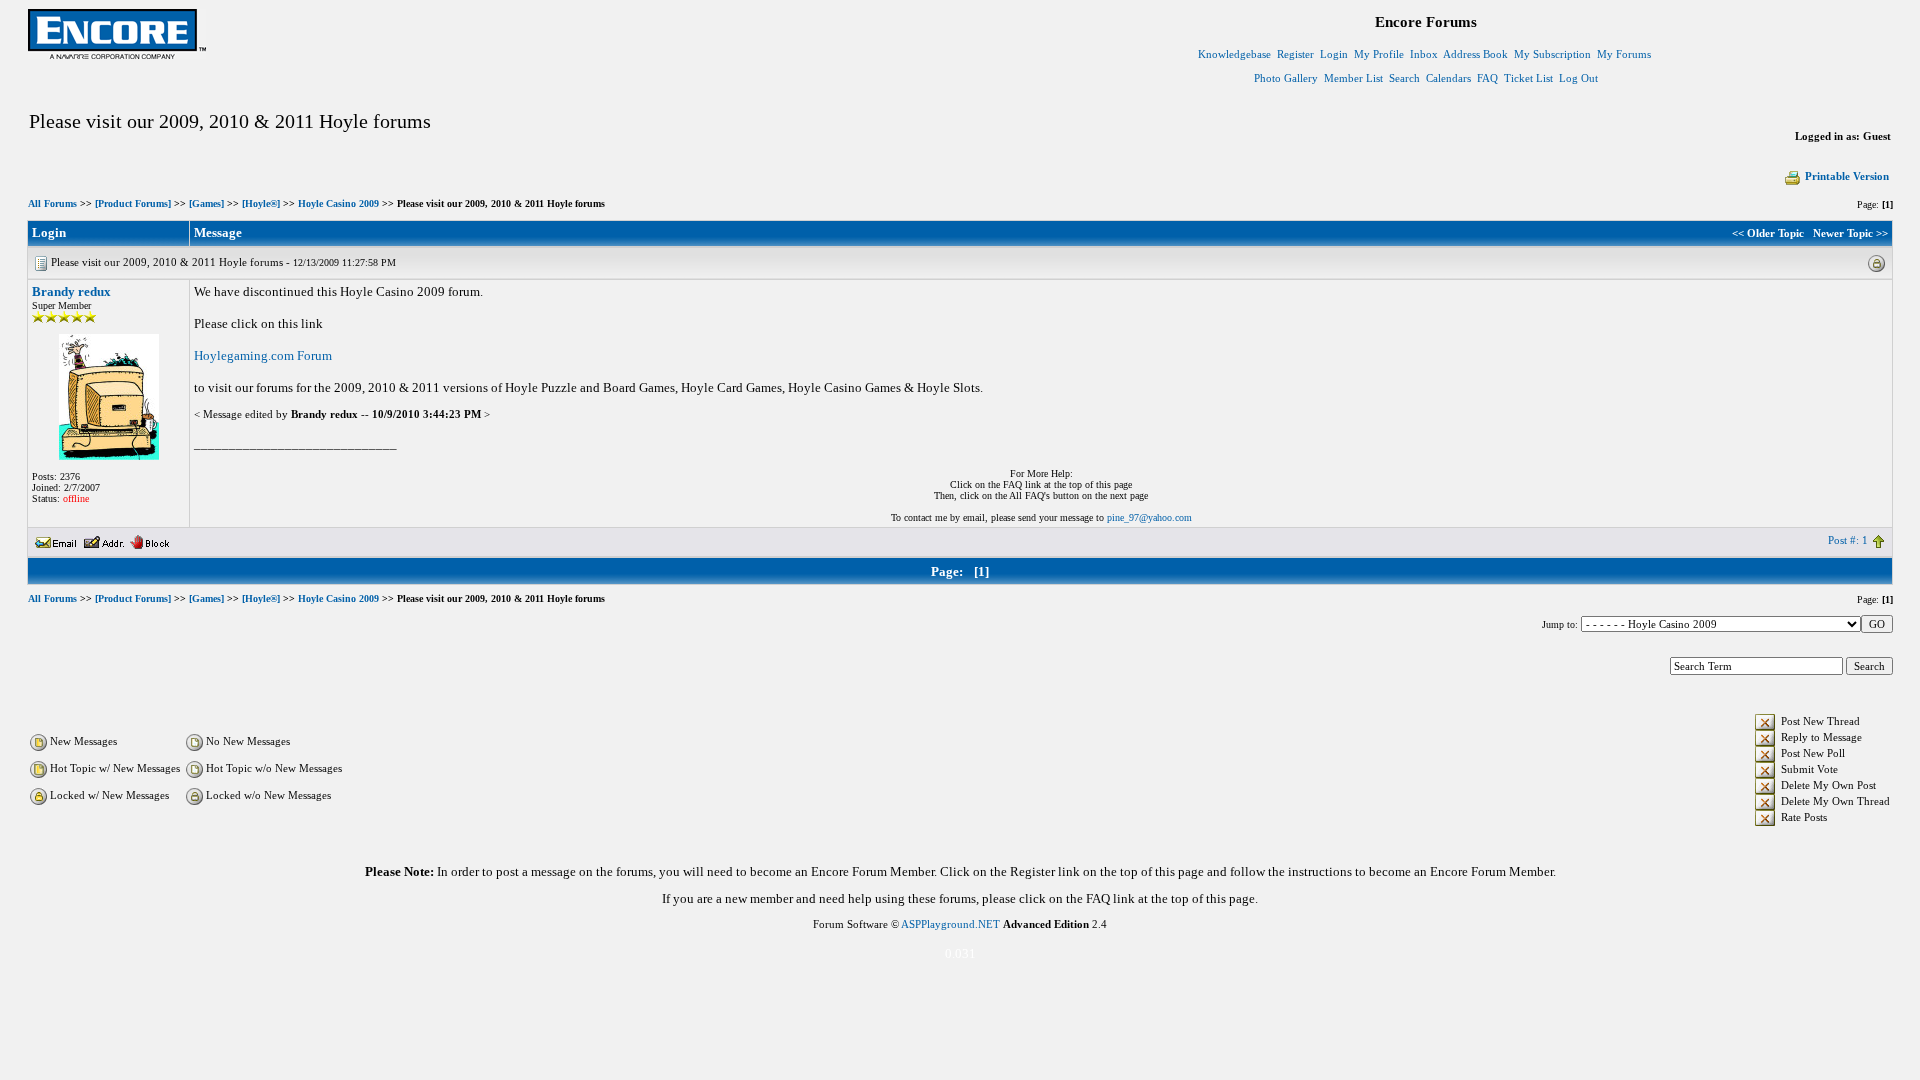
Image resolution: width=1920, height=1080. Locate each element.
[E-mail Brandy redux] (56, 540)
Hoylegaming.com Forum (263, 355)
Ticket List (1528, 78)
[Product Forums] (133, 203)
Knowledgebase (1234, 54)
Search (1404, 78)
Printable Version (1847, 176)
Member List (1353, 78)
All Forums (52, 203)
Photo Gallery (1286, 78)
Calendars (1448, 78)
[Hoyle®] (261, 203)
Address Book (1475, 54)
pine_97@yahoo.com (1149, 517)
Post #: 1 (1848, 540)
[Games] (206, 203)
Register (1295, 54)
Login (1334, 54)
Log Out (1578, 78)
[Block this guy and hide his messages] (149, 540)
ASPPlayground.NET (950, 924)
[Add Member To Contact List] (103, 540)
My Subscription (1552, 54)
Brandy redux (71, 291)
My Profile (1379, 54)
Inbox (1424, 54)
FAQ (1487, 78)
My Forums (1624, 54)
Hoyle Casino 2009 (338, 203)
